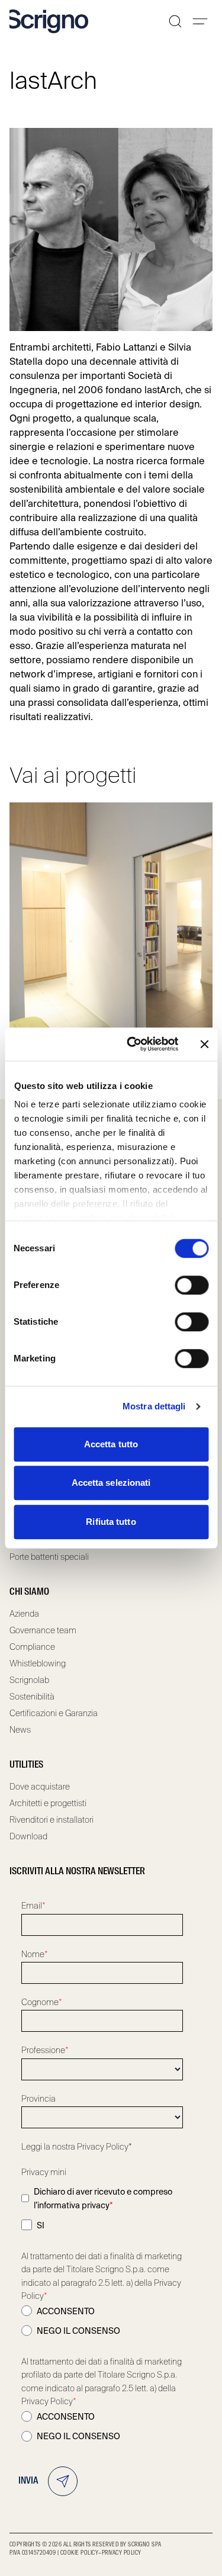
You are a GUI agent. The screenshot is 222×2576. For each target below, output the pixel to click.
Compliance (32, 1647)
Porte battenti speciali (49, 1557)
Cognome (42, 2002)
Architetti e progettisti (48, 1803)
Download (28, 1836)
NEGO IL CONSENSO (78, 2331)
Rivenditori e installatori (52, 1820)
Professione (45, 2050)
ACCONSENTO (66, 2311)
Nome (35, 1954)
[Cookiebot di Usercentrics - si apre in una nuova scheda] (132, 1044)
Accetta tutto (111, 1444)
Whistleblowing (38, 1663)
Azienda (24, 1614)
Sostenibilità (32, 1697)
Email (33, 1906)
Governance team (43, 1630)
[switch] (192, 1285)
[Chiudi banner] (204, 1044)
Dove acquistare (40, 1787)
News (20, 1730)
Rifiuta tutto (111, 1522)
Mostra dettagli (154, 1406)
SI (41, 2225)
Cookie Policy (79, 2553)
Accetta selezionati (111, 1483)
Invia (28, 2481)
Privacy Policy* (104, 2147)
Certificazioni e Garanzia (54, 1713)
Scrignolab (29, 1680)
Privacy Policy (122, 2553)
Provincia (38, 2099)
